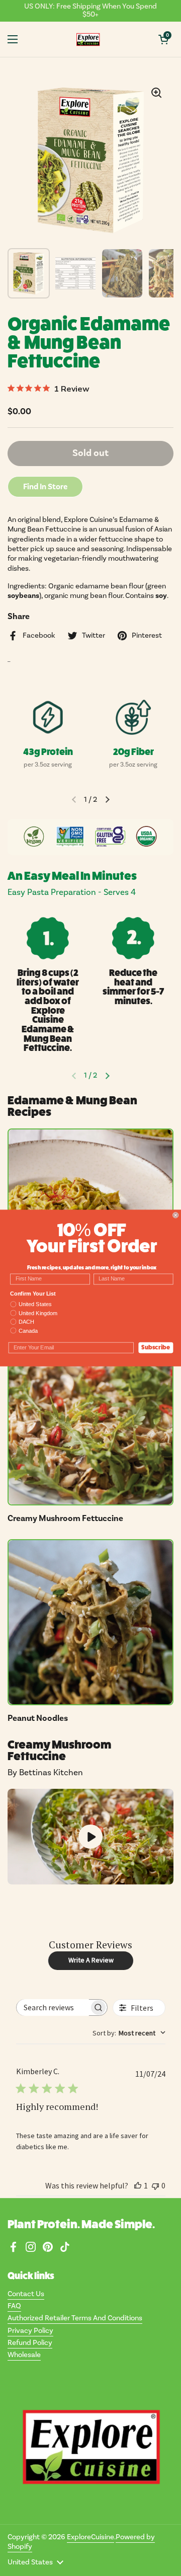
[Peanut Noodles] (90, 1622)
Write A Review (91, 1960)
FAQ (14, 2306)
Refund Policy (30, 2343)
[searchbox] (53, 2007)
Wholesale (24, 2355)
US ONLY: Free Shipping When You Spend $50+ (90, 11)
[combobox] (129, 2033)
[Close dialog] (175, 1215)
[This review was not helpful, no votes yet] (155, 2185)
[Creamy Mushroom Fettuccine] (90, 1422)
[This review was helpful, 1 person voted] (138, 2185)
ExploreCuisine (90, 2537)
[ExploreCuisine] (88, 39)
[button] (163, 39)
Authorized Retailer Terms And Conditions (75, 2318)
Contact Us (26, 2294)
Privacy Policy (30, 2331)
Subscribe (156, 1347)
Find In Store (45, 487)
